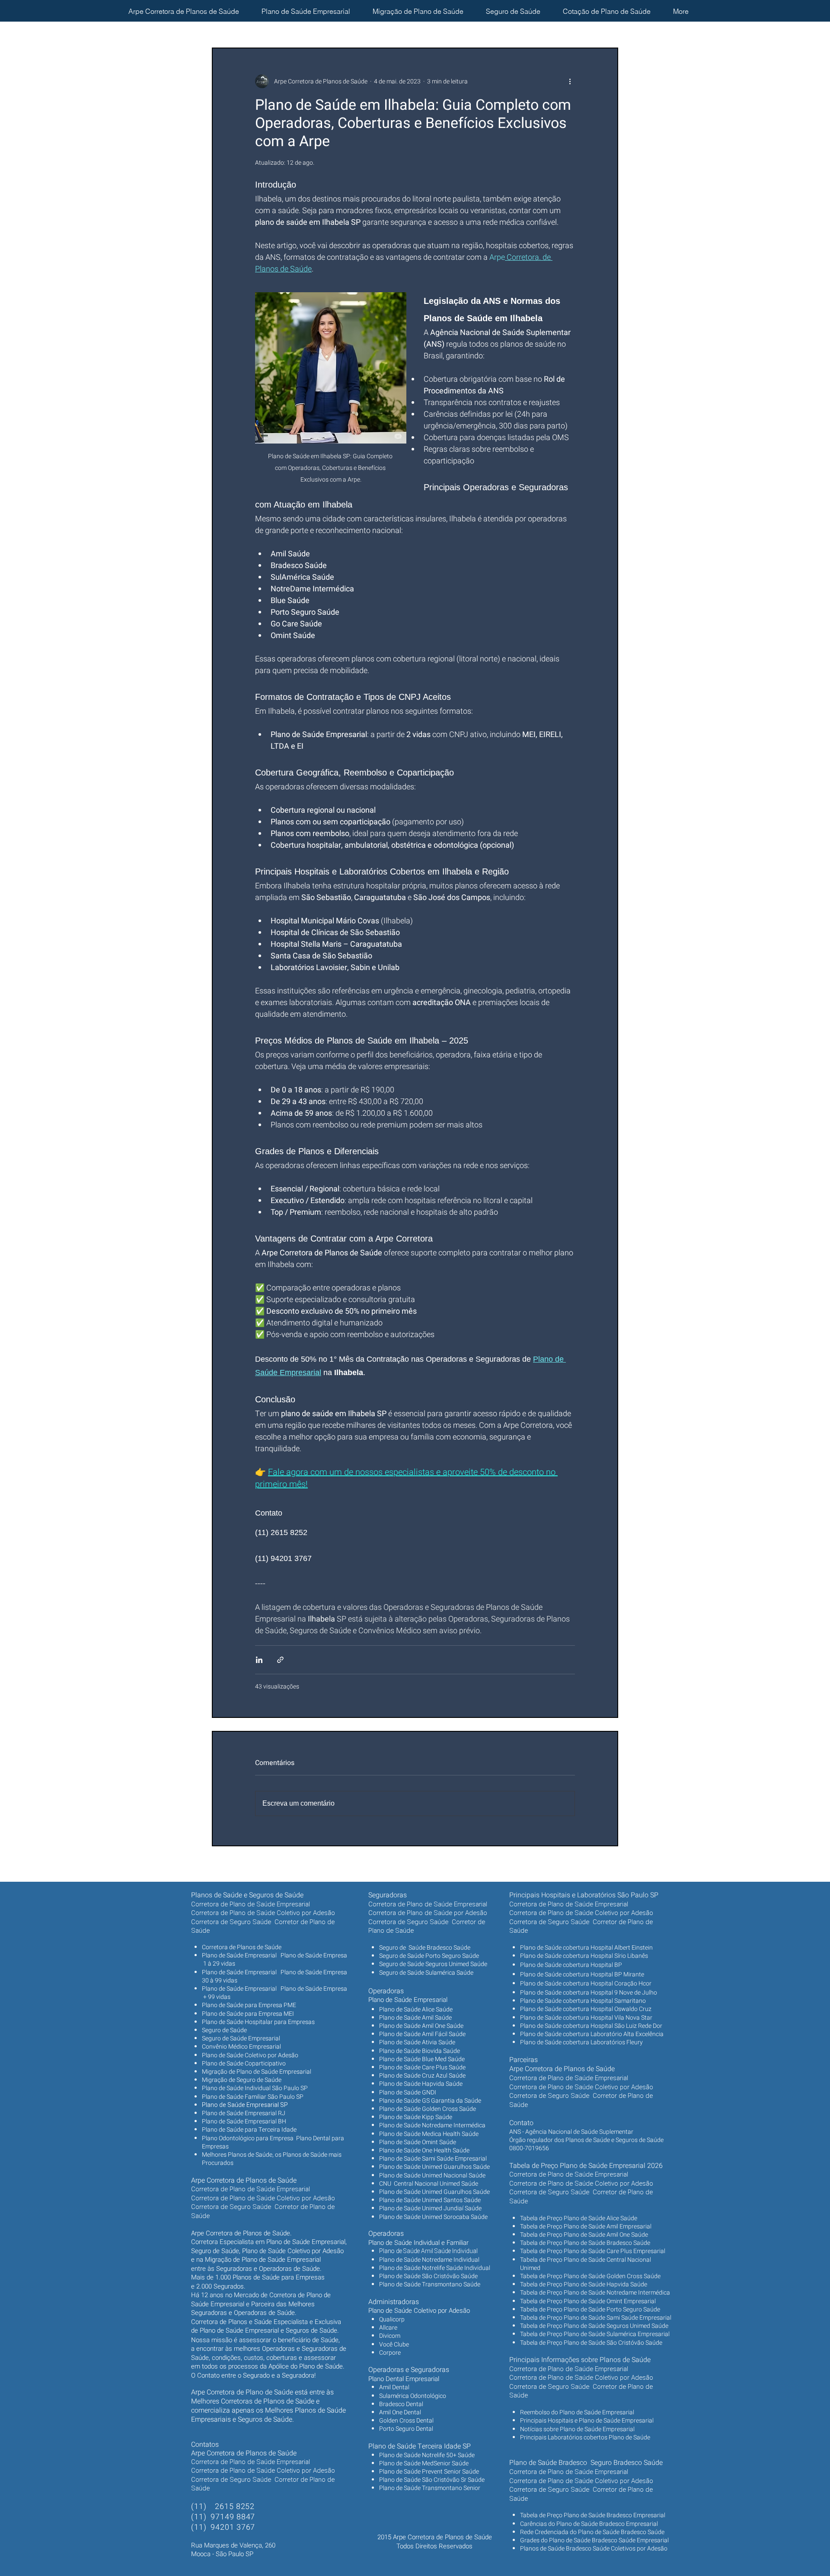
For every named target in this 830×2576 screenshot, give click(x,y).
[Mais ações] (570, 81)
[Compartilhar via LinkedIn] (259, 1660)
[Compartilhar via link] (280, 1660)
